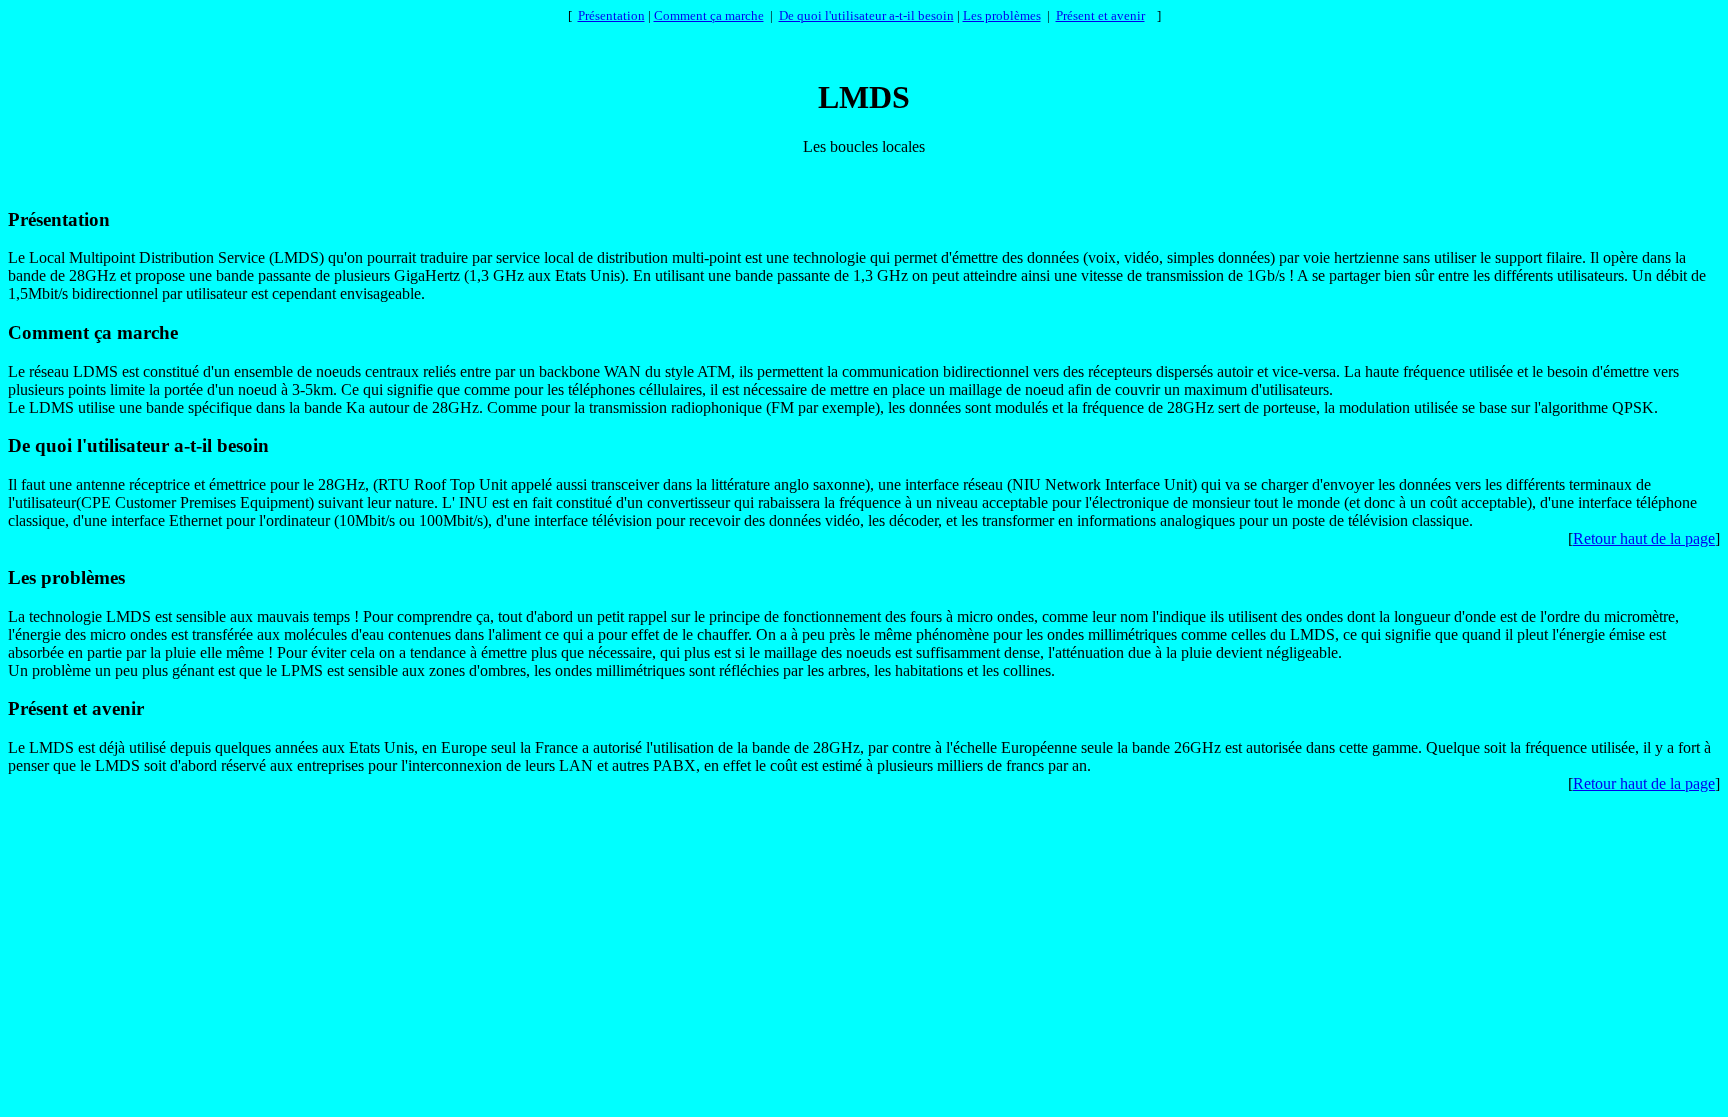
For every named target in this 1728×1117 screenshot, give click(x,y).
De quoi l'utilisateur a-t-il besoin (866, 15)
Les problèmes (1002, 15)
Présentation (611, 15)
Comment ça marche (709, 15)
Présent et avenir (1100, 15)
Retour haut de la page (1644, 538)
